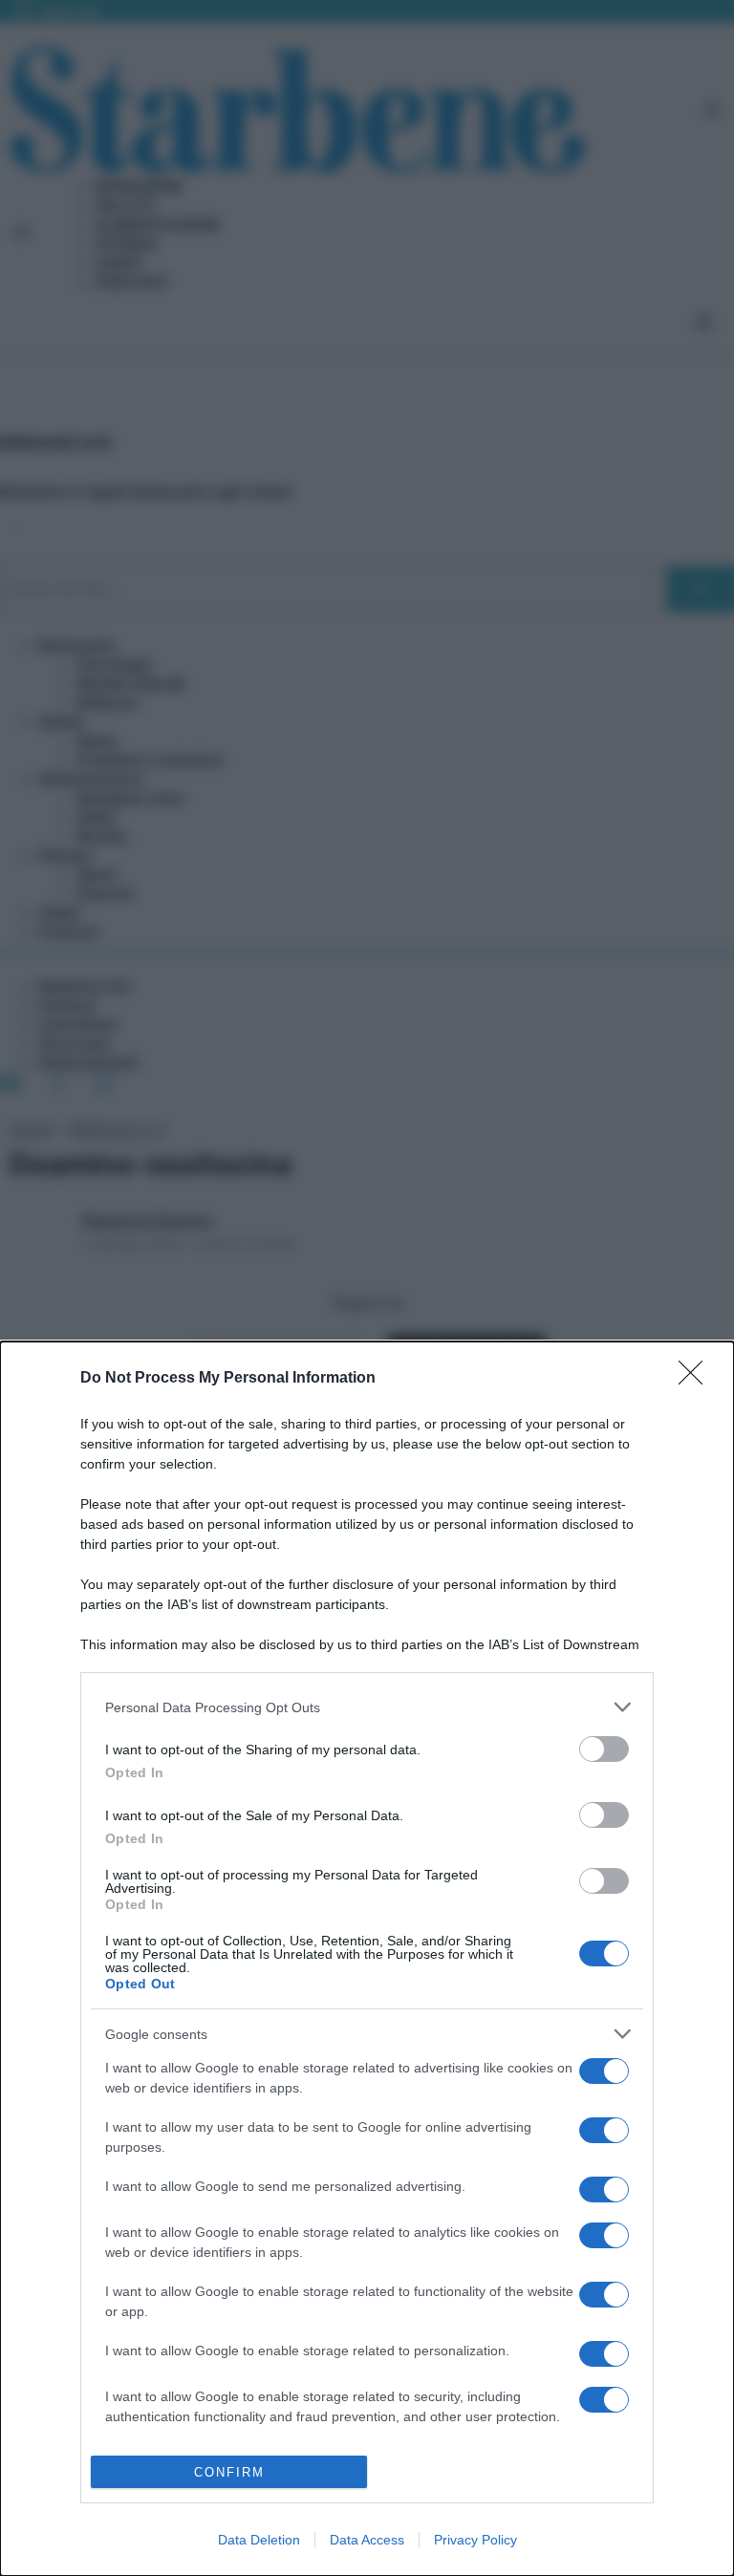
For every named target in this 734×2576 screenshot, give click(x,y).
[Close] (697, 1379)
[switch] (604, 1749)
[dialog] (367, 1959)
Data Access (367, 2540)
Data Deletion (259, 2540)
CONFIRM (229, 2472)
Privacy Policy (475, 2540)
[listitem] (367, 1707)
